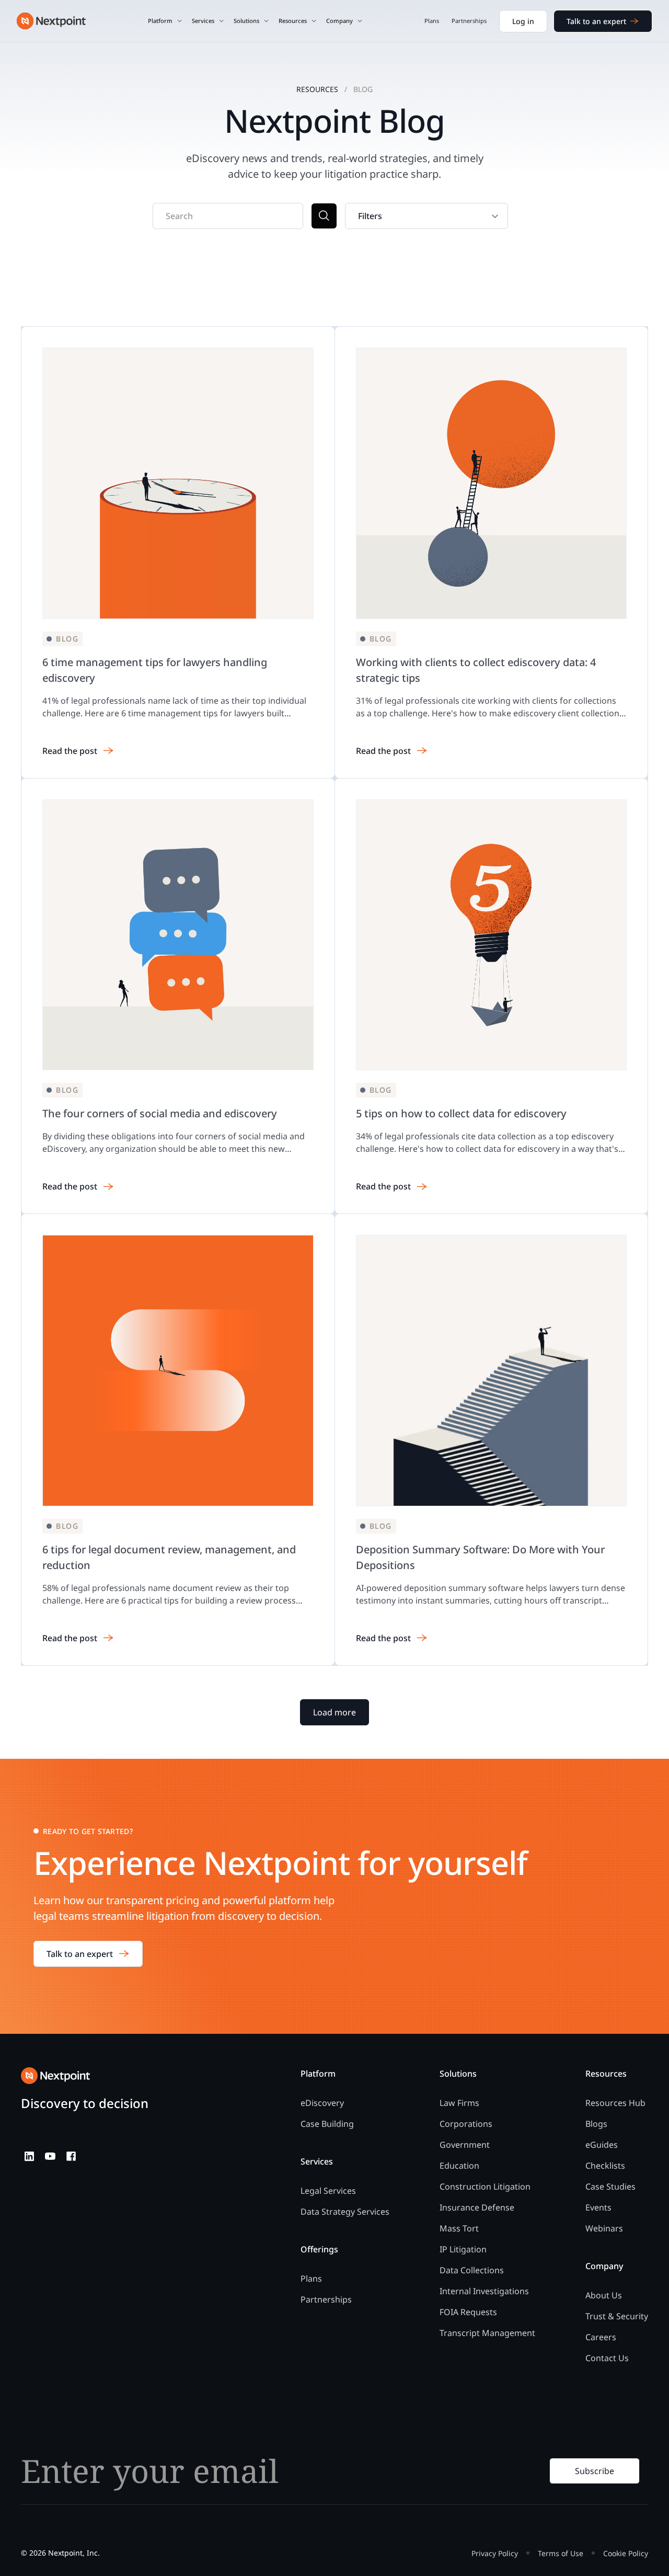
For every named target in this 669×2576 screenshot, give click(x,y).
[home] (51, 21)
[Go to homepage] (55, 2076)
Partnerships (469, 21)
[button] (165, 21)
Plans (432, 21)
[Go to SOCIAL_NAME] (29, 2156)
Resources (317, 89)
